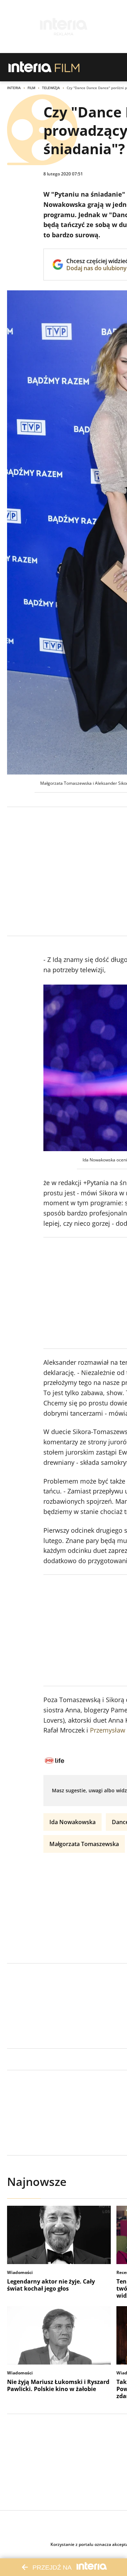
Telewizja (51, 88)
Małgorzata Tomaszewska (84, 1844)
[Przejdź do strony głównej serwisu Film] (67, 67)
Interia (14, 88)
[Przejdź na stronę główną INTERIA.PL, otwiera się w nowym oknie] (30, 67)
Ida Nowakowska (72, 1822)
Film (31, 88)
